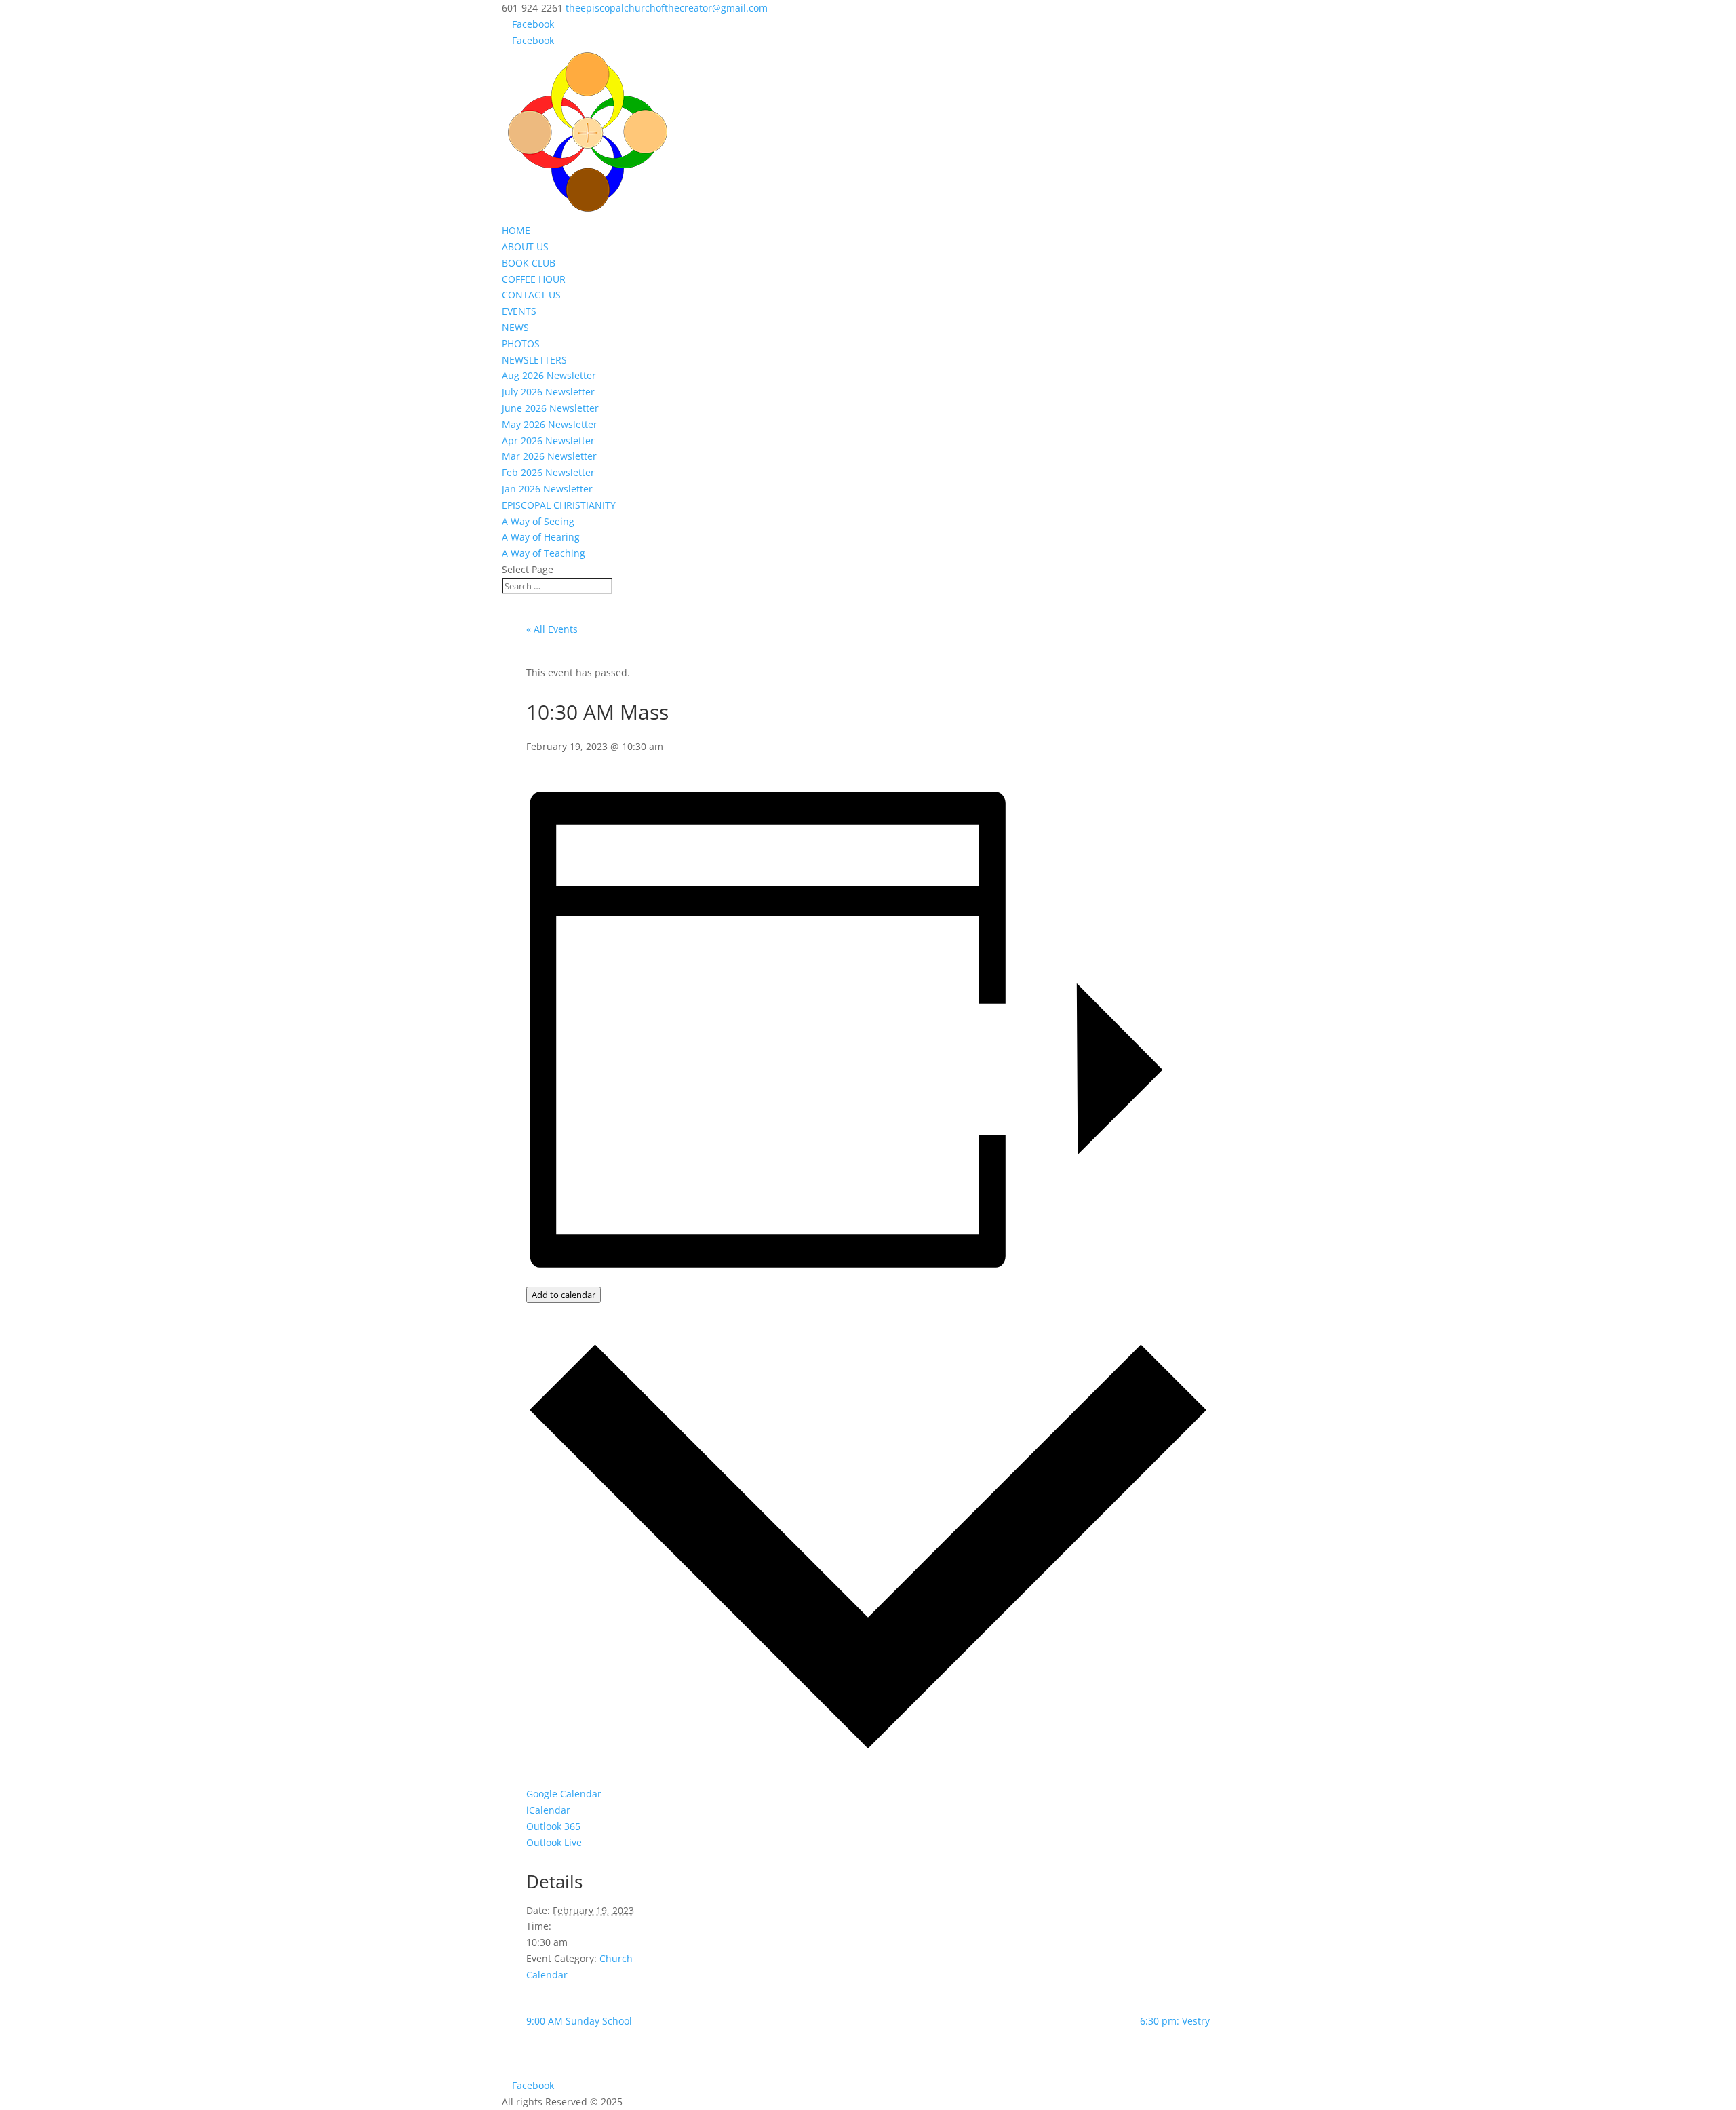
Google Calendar (564, 1794)
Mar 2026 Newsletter (549, 456)
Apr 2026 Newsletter (548, 441)
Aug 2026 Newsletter (549, 375)
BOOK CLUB (529, 263)
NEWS (515, 327)
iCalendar (548, 1810)
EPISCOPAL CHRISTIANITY (559, 505)
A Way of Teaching (544, 553)
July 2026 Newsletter (548, 392)
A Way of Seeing (538, 521)
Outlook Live (554, 1842)
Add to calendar (564, 1295)
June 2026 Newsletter (550, 408)
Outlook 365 (553, 1826)
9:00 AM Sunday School (579, 2021)
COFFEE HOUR (534, 279)
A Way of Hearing (541, 537)
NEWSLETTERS (534, 360)
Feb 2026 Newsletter (548, 472)
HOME (516, 230)
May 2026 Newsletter (550, 424)
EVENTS (519, 311)
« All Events (552, 629)
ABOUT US (525, 247)
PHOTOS (521, 344)
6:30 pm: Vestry (1175, 2021)
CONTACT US (531, 295)
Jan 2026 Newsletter (547, 489)
